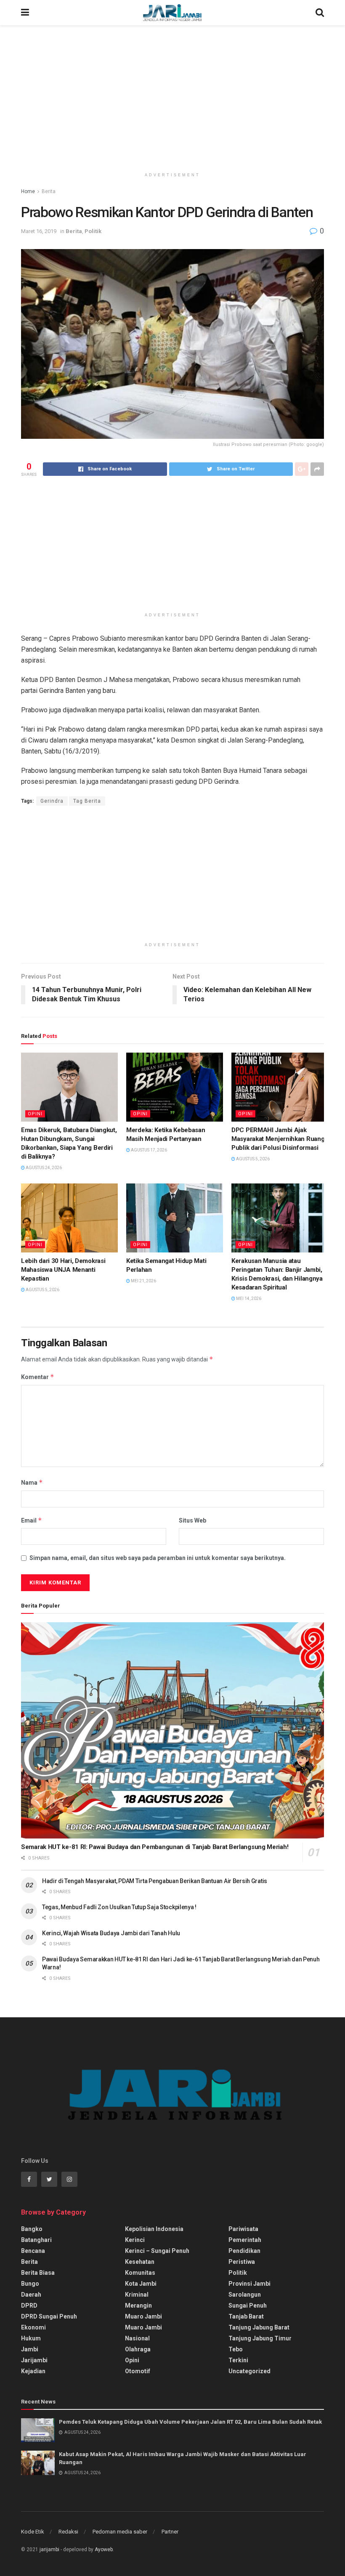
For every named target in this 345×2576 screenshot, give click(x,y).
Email (32, 1520)
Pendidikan (244, 2251)
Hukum (31, 2338)
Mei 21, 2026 (143, 1281)
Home (28, 191)
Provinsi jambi (249, 2284)
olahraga (138, 2349)
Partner (170, 2532)
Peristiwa (242, 2262)
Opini (35, 1114)
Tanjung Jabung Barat (259, 2327)
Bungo (30, 2284)
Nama (32, 1482)
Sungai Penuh (248, 2305)
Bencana (33, 2251)
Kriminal (137, 2295)
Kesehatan (140, 2262)
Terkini (238, 2360)
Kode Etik (33, 2532)
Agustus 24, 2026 (43, 1168)
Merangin (138, 2305)
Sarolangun (245, 2295)
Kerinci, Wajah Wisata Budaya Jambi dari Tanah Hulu (111, 1933)
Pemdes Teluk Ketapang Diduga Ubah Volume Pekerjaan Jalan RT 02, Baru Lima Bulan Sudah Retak (190, 2422)
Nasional (137, 2338)
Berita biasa (38, 2273)
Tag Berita (87, 801)
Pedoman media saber (120, 2532)
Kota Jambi (141, 2284)
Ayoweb (104, 2549)
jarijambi (49, 2549)
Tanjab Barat (246, 2316)
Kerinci (135, 2240)
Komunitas (140, 2273)
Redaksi (68, 2532)
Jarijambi (34, 2360)
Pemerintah (245, 2240)
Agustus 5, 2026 (252, 1159)
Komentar (38, 1377)
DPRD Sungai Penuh (49, 2316)
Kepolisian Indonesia (154, 2229)
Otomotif (138, 2371)
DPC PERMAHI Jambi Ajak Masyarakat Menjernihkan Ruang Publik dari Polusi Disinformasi (278, 1139)
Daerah (31, 2295)
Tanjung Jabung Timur (260, 2338)
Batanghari (36, 2240)
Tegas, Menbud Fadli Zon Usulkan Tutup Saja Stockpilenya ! (119, 1907)
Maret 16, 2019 (39, 231)
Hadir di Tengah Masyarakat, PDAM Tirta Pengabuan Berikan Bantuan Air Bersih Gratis (155, 1881)
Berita (49, 191)
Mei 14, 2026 (248, 1299)
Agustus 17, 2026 (149, 1150)
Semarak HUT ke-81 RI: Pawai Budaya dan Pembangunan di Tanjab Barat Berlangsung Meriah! (155, 1847)
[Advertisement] (172, 97)
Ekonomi (33, 2327)
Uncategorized (249, 2371)
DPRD (29, 2305)
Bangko (32, 2229)
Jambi (30, 2349)
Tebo (236, 2349)
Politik (93, 231)
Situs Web (192, 1520)
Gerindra (52, 801)
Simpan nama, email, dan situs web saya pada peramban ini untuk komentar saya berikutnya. (158, 1558)
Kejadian (33, 2371)
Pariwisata (243, 2229)
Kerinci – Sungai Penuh (157, 2251)
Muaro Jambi (143, 2316)
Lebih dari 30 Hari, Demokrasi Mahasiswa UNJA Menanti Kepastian (63, 1270)
